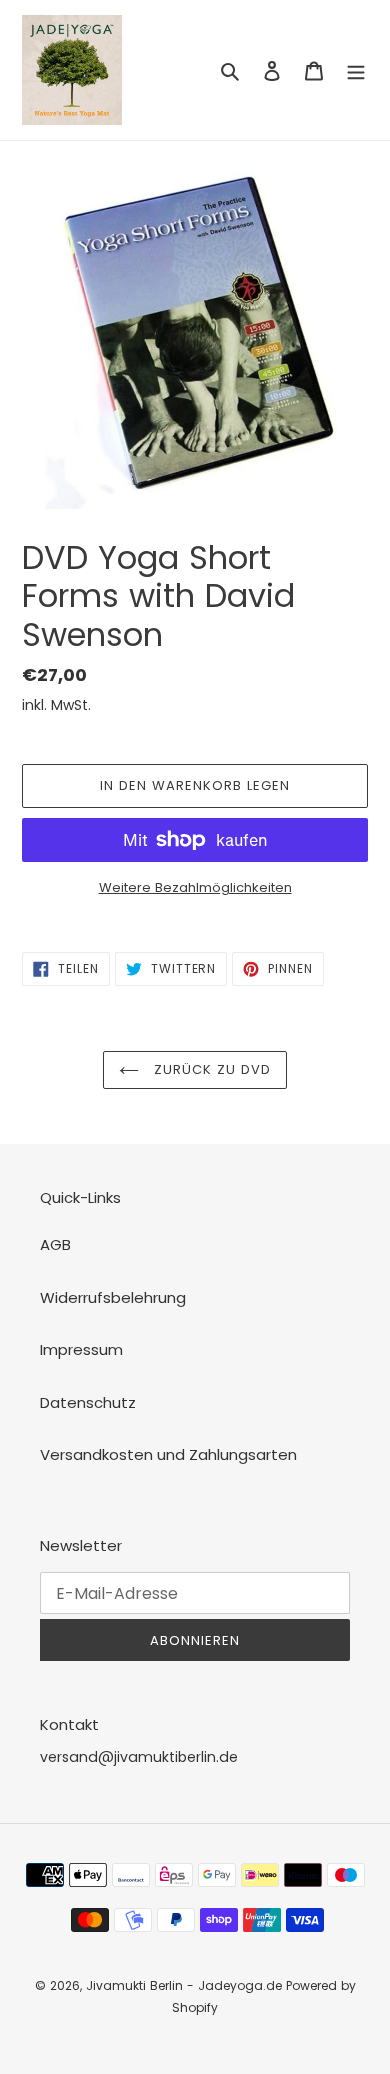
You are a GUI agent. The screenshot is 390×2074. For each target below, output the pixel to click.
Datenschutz (88, 1402)
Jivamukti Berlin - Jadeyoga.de (184, 1985)
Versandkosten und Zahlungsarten (168, 1454)
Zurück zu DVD (210, 1069)
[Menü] (356, 70)
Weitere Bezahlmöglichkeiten (195, 887)
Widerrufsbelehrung (113, 1297)
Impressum (81, 1349)
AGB (55, 1244)
